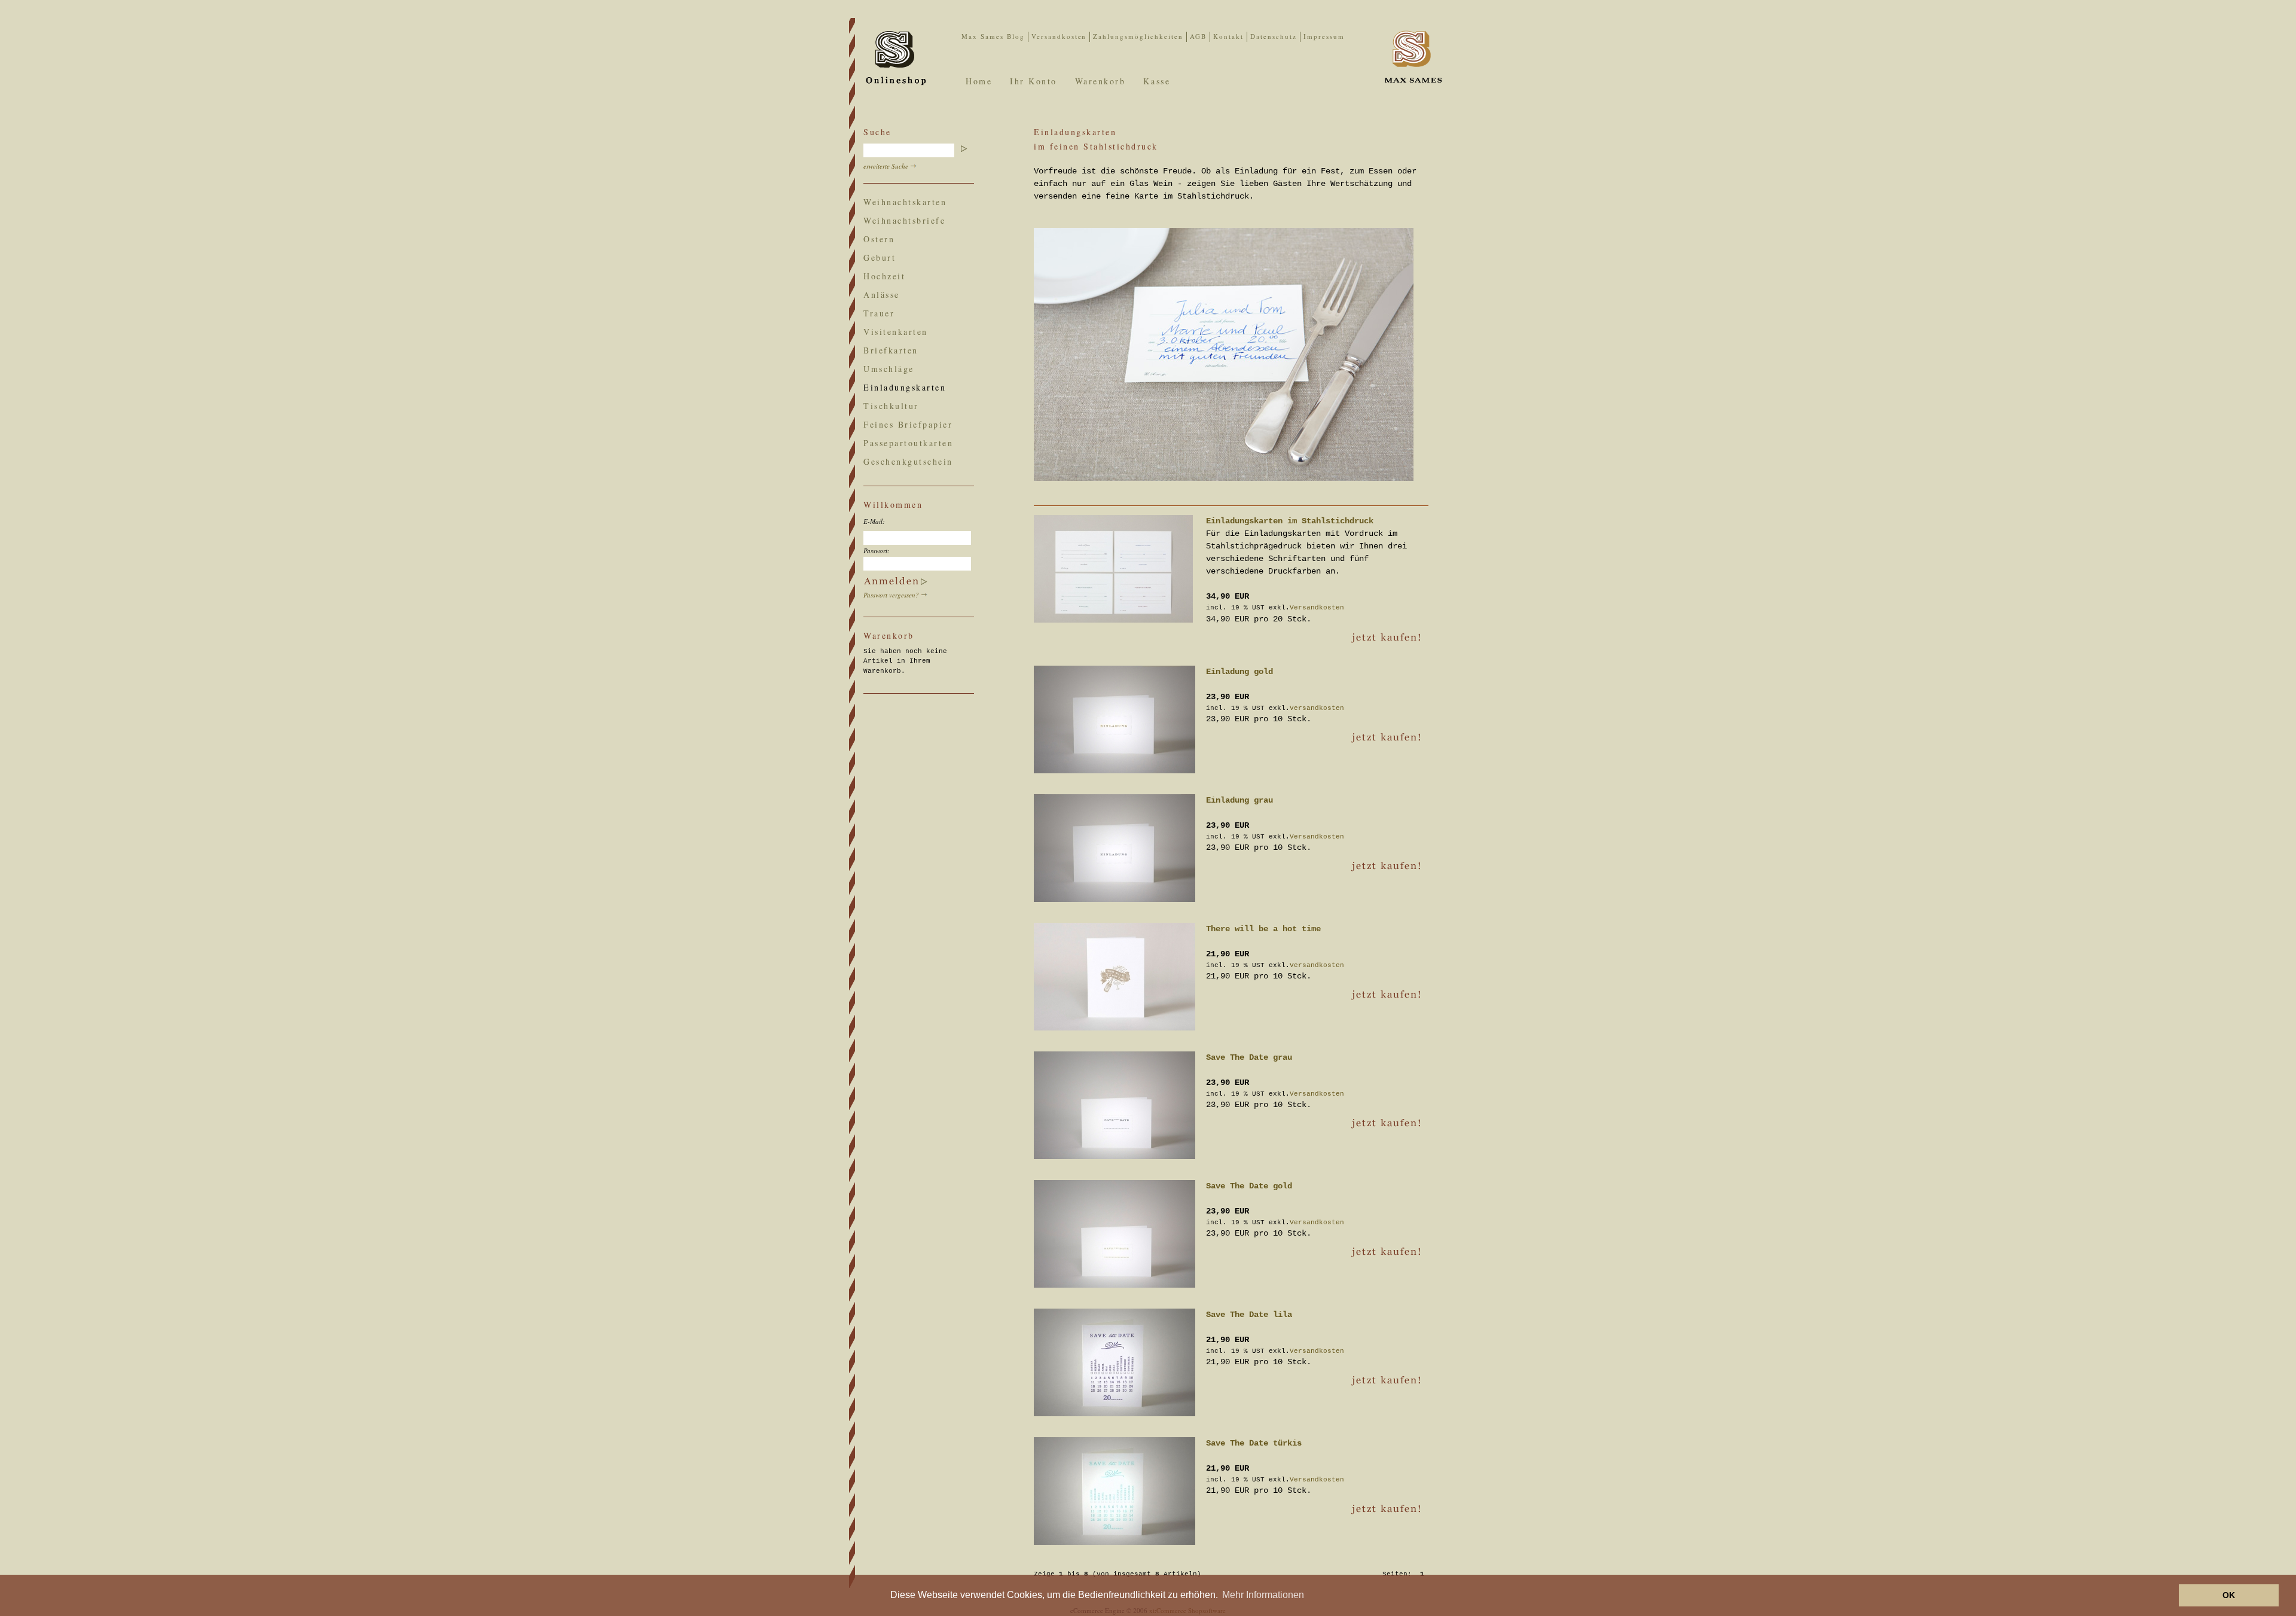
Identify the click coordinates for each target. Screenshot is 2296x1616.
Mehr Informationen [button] (1263, 1595)
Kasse (1157, 81)
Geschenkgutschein (908, 461)
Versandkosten (1059, 36)
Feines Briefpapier (908, 424)
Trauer (879, 313)
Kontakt (1228, 36)
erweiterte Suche (886, 166)
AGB (1198, 36)
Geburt (880, 257)
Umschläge (889, 369)
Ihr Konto (1033, 81)
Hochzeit (884, 276)
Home (979, 81)
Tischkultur (891, 406)
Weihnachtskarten (905, 202)
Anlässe (882, 295)
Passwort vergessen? (891, 595)
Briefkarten (891, 350)
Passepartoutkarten (908, 443)
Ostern (879, 239)
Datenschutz (1274, 36)
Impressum (1324, 36)
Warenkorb (1100, 81)
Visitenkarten (896, 332)
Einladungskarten (905, 387)
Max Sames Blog (993, 36)
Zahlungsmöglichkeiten (1138, 36)
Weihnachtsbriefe (904, 220)
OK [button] (2229, 1595)
